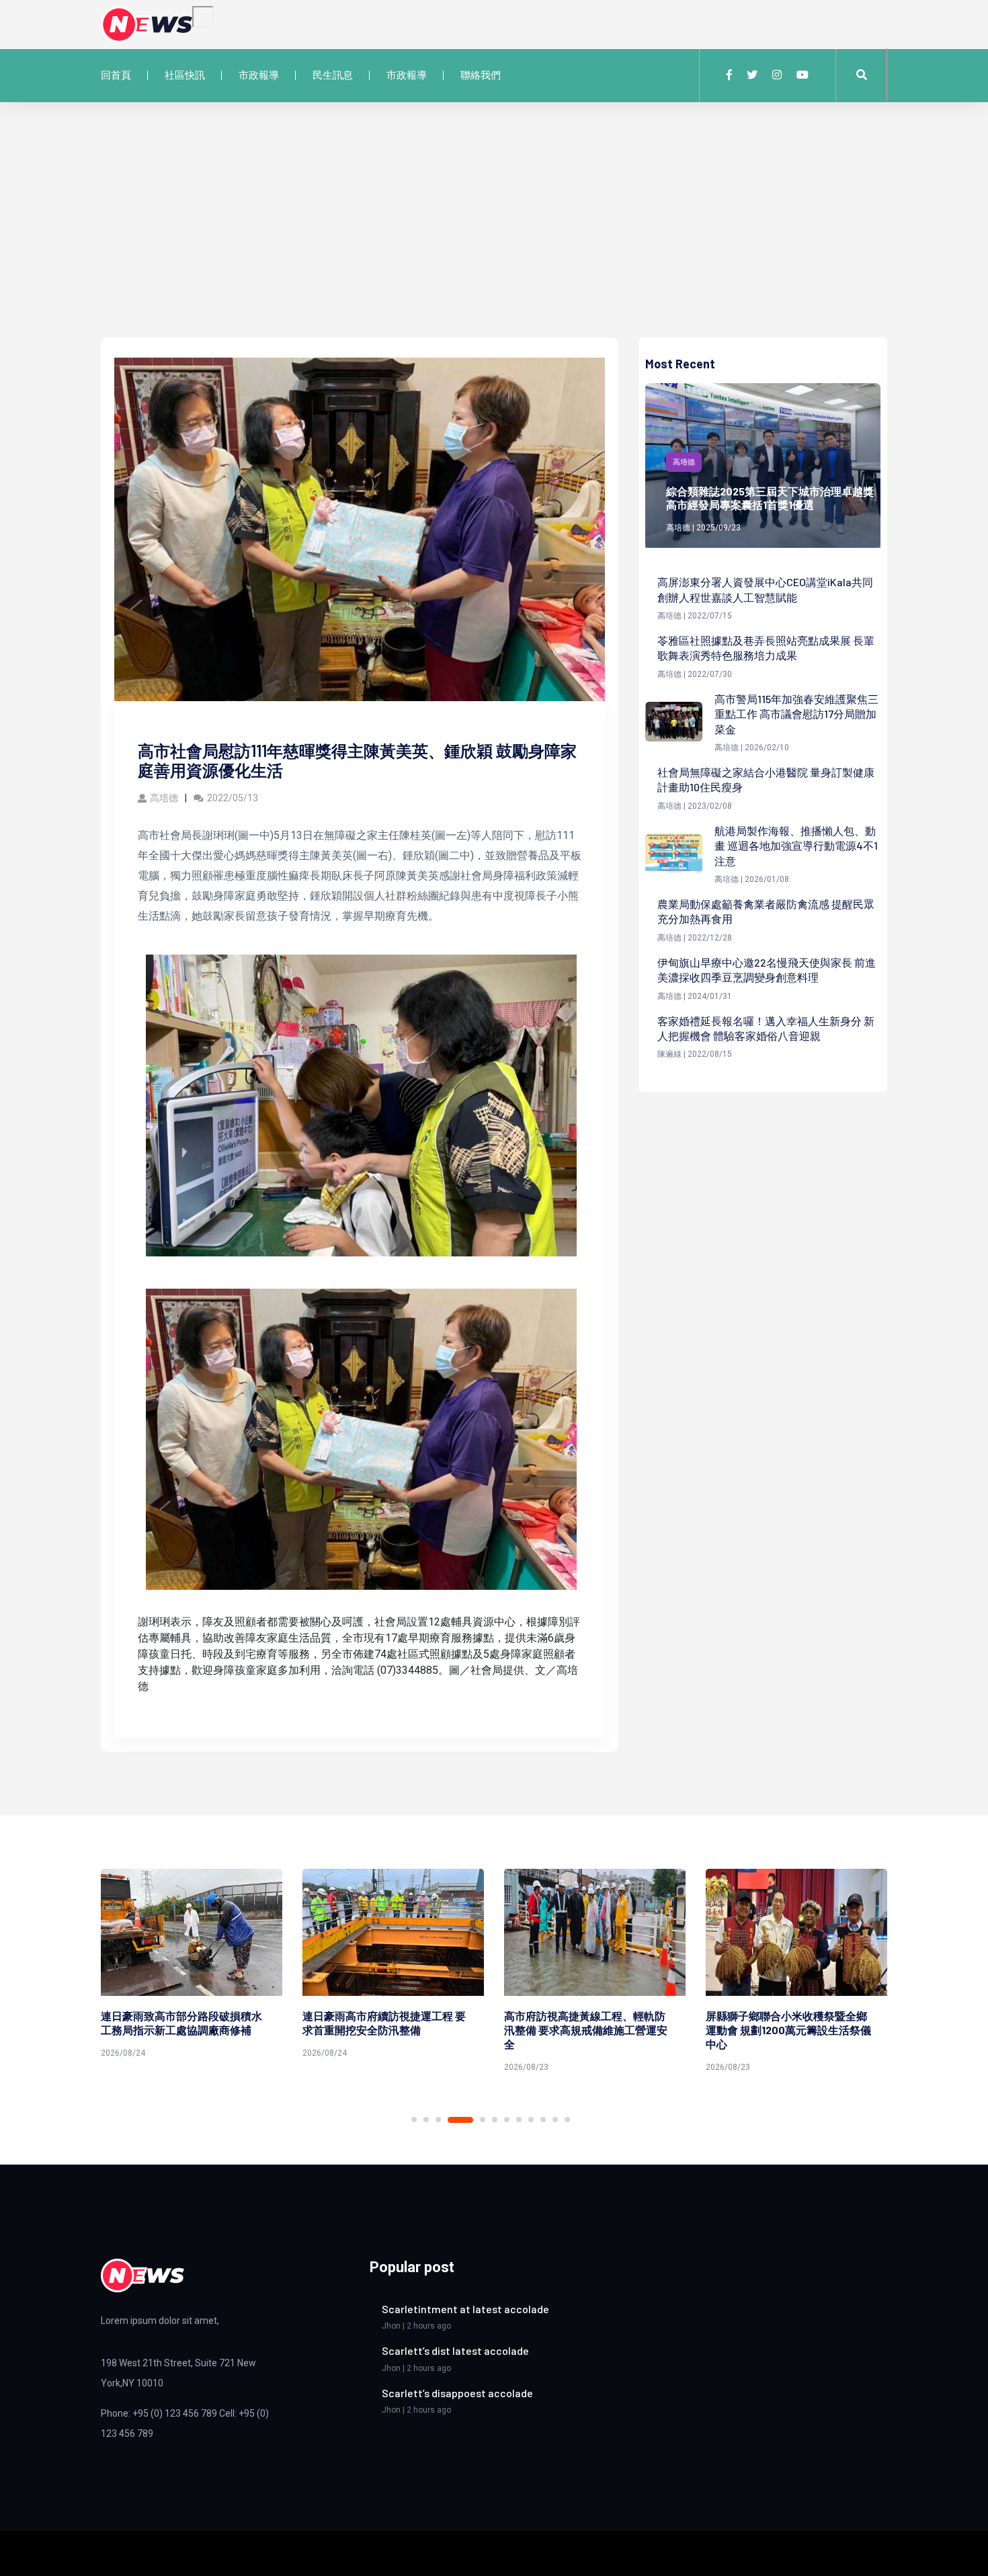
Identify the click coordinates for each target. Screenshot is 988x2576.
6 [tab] (495, 2120)
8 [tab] (519, 2120)
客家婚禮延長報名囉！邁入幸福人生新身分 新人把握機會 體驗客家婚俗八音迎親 (766, 1028)
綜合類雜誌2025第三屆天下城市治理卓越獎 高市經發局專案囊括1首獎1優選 (770, 498)
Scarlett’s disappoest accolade (457, 2393)
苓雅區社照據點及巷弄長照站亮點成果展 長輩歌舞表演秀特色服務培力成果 (766, 648)
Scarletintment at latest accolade (465, 2309)
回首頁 (116, 75)
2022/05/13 (233, 798)
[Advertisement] (494, 237)
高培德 (164, 798)
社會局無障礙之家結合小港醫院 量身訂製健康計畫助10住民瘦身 (766, 779)
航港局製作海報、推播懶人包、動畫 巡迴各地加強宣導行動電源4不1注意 (796, 846)
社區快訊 (185, 75)
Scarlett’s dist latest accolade (455, 2350)
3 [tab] (438, 2120)
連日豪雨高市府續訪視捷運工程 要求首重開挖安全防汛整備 (384, 2023)
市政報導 (259, 75)
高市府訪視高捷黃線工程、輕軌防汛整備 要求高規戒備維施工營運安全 (586, 2030)
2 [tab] (426, 2120)
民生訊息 (333, 75)
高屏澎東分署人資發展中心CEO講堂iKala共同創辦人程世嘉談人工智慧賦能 (765, 589)
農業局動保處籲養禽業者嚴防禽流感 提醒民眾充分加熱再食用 (766, 911)
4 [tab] (460, 2120)
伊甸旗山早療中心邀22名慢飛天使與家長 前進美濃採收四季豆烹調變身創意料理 (767, 970)
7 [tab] (507, 2120)
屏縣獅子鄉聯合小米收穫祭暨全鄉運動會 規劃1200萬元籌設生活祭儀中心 (788, 2030)
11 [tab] (555, 2120)
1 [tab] (414, 2120)
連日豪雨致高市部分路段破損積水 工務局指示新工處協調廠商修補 (181, 2023)
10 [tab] (543, 2120)
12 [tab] (567, 2120)
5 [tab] (483, 2120)
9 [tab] (531, 2120)
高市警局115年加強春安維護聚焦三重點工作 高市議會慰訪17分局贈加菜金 (796, 714)
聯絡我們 (481, 75)
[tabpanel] (192, 1966)
